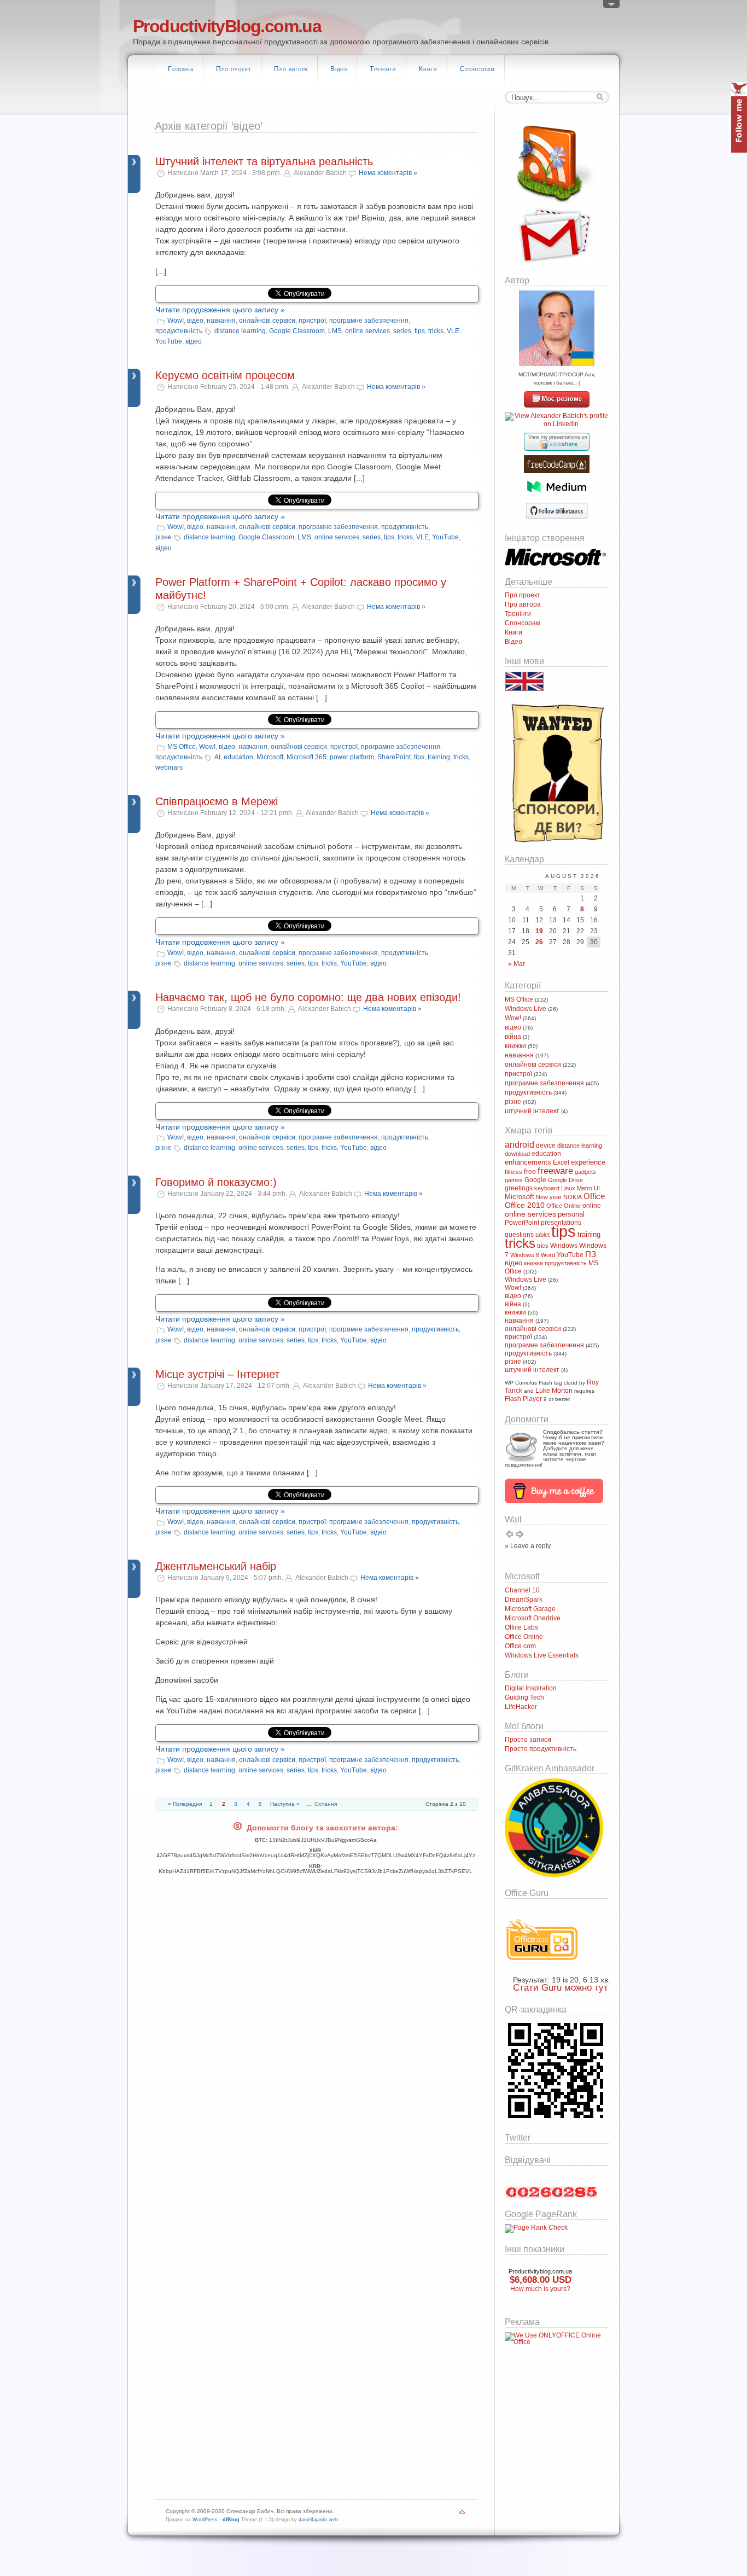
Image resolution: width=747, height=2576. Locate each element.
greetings (519, 1188)
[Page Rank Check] (536, 2228)
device (546, 1145)
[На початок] (462, 2514)
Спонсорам (477, 69)
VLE (453, 331)
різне (164, 537)
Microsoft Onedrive (533, 1618)
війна (513, 1037)
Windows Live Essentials (542, 1655)
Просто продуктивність (541, 1749)
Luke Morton (554, 1391)
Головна (181, 69)
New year (549, 1197)
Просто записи (528, 1740)
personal (571, 1214)
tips (420, 331)
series (402, 331)
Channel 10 (522, 1590)
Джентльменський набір (216, 1566)
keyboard (547, 1188)
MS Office (182, 747)
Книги (428, 69)
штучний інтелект (532, 1111)
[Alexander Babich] (557, 405)
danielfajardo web (318, 2520)
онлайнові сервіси (267, 321)
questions (519, 1235)
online (592, 1206)
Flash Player (523, 1399)
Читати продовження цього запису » (220, 310)
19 (539, 931)
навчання (221, 321)
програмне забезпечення (369, 321)
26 (539, 942)
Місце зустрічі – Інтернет (217, 1374)
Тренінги (383, 69)
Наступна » (285, 1804)
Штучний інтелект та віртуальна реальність (264, 161)
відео (195, 321)
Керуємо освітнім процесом (225, 375)
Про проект (234, 69)
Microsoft (270, 757)
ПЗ (591, 1254)
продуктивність (179, 331)
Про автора (291, 69)
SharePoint (394, 757)
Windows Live (526, 1009)
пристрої (312, 321)
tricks (436, 331)
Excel (561, 1162)
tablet (542, 1235)
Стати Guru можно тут (561, 1988)
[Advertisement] (538, 2411)
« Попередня (185, 1804)
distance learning (240, 331)
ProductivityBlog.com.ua (227, 26)
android (520, 1144)
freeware (555, 1171)
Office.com (520, 1646)
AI (217, 757)
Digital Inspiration (531, 1688)
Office (594, 1196)
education (238, 757)
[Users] (611, 7)
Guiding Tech (524, 1697)
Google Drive (565, 1180)
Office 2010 (525, 1205)
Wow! (176, 321)
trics (543, 1246)
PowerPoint (522, 1223)
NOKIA (573, 1197)
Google (535, 1180)
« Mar (517, 964)
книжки (515, 1046)
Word (548, 1255)
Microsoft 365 (307, 757)
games (514, 1180)
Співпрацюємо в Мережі (217, 801)
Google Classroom (297, 331)
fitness (513, 1172)
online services (367, 331)
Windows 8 (525, 1255)
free (530, 1171)
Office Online (564, 1206)
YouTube (169, 341)
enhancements (528, 1162)
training (439, 757)
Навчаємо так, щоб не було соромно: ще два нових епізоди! (308, 997)
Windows (564, 1246)
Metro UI (588, 1188)
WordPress (205, 2520)
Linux (568, 1188)
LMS (335, 331)
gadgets (585, 1172)
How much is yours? (540, 2289)
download (517, 1154)
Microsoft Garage (530, 1609)
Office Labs (521, 1627)
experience (588, 1162)
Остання (326, 1804)
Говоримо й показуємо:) (216, 1182)
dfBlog (231, 2520)
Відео (339, 69)
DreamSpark (524, 1600)
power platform (352, 757)
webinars (169, 767)
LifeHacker (521, 1707)
